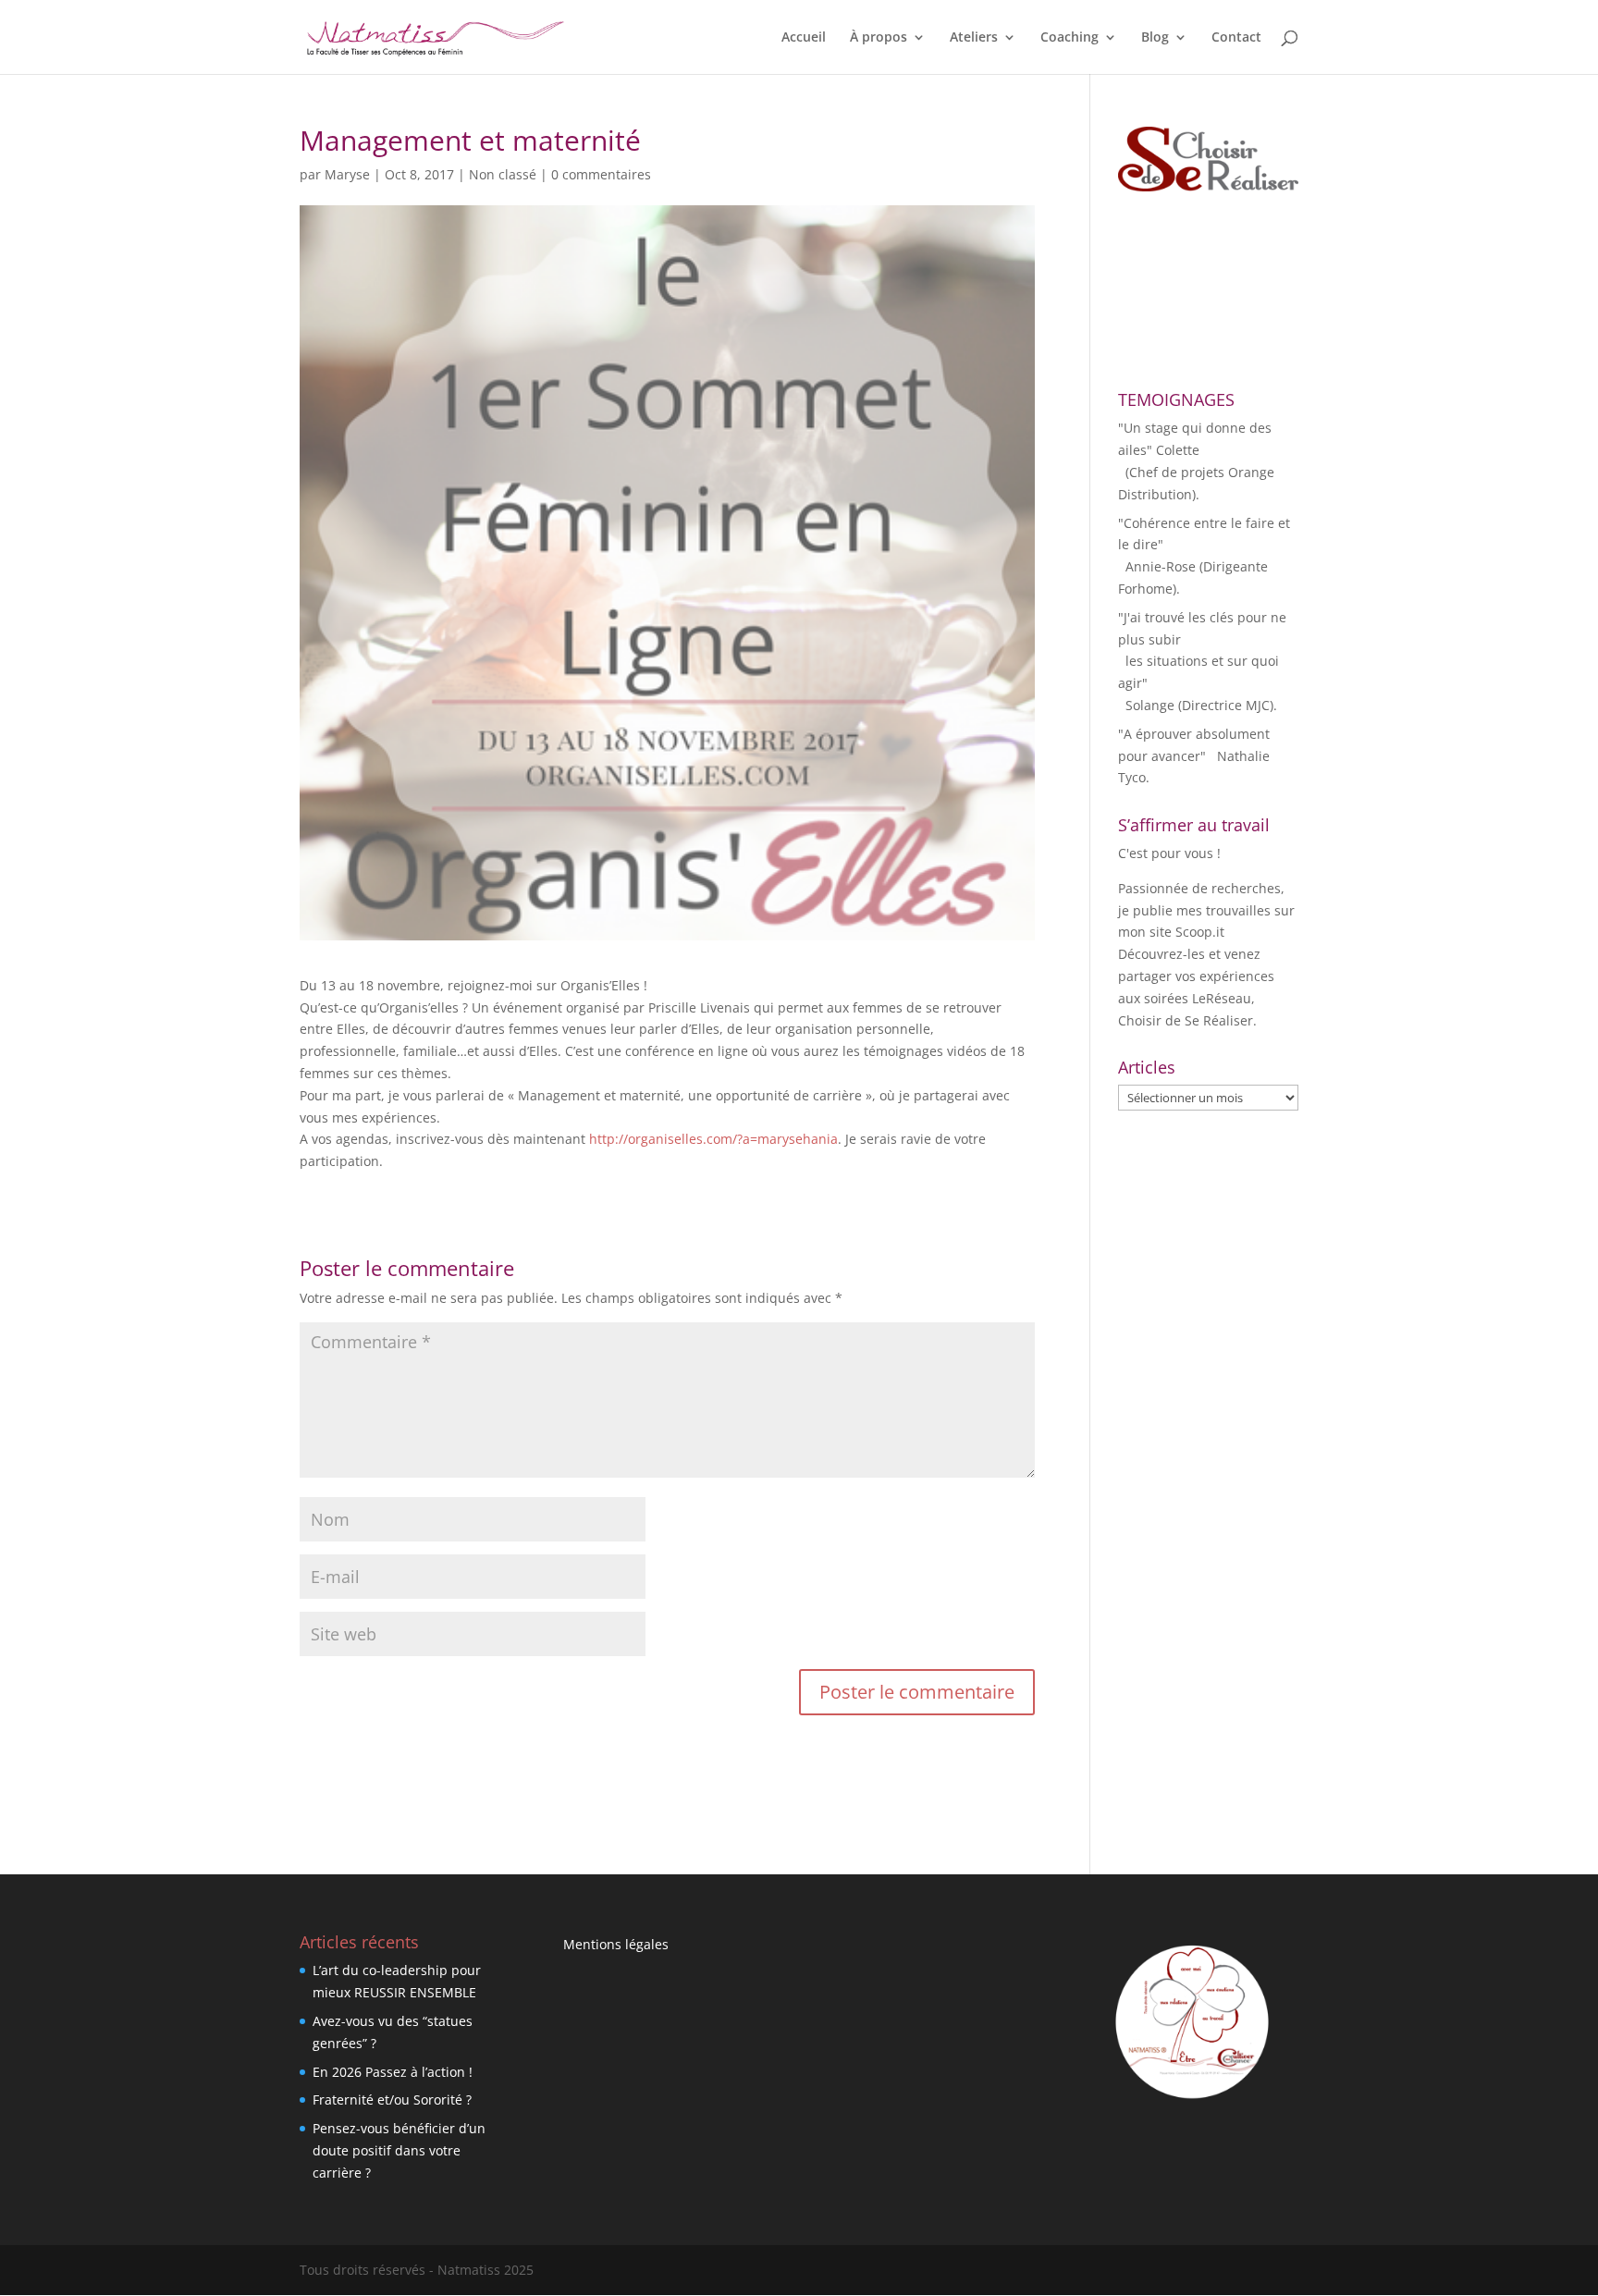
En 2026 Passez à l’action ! (393, 2072)
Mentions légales (616, 1944)
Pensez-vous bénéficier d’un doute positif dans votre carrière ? (399, 2150)
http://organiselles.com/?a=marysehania (713, 1139)
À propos (879, 38)
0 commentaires (601, 174)
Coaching (1069, 38)
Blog (1155, 38)
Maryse (347, 174)
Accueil (804, 38)
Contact (1236, 38)
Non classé (503, 174)
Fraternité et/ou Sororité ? (392, 2100)
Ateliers (974, 38)
